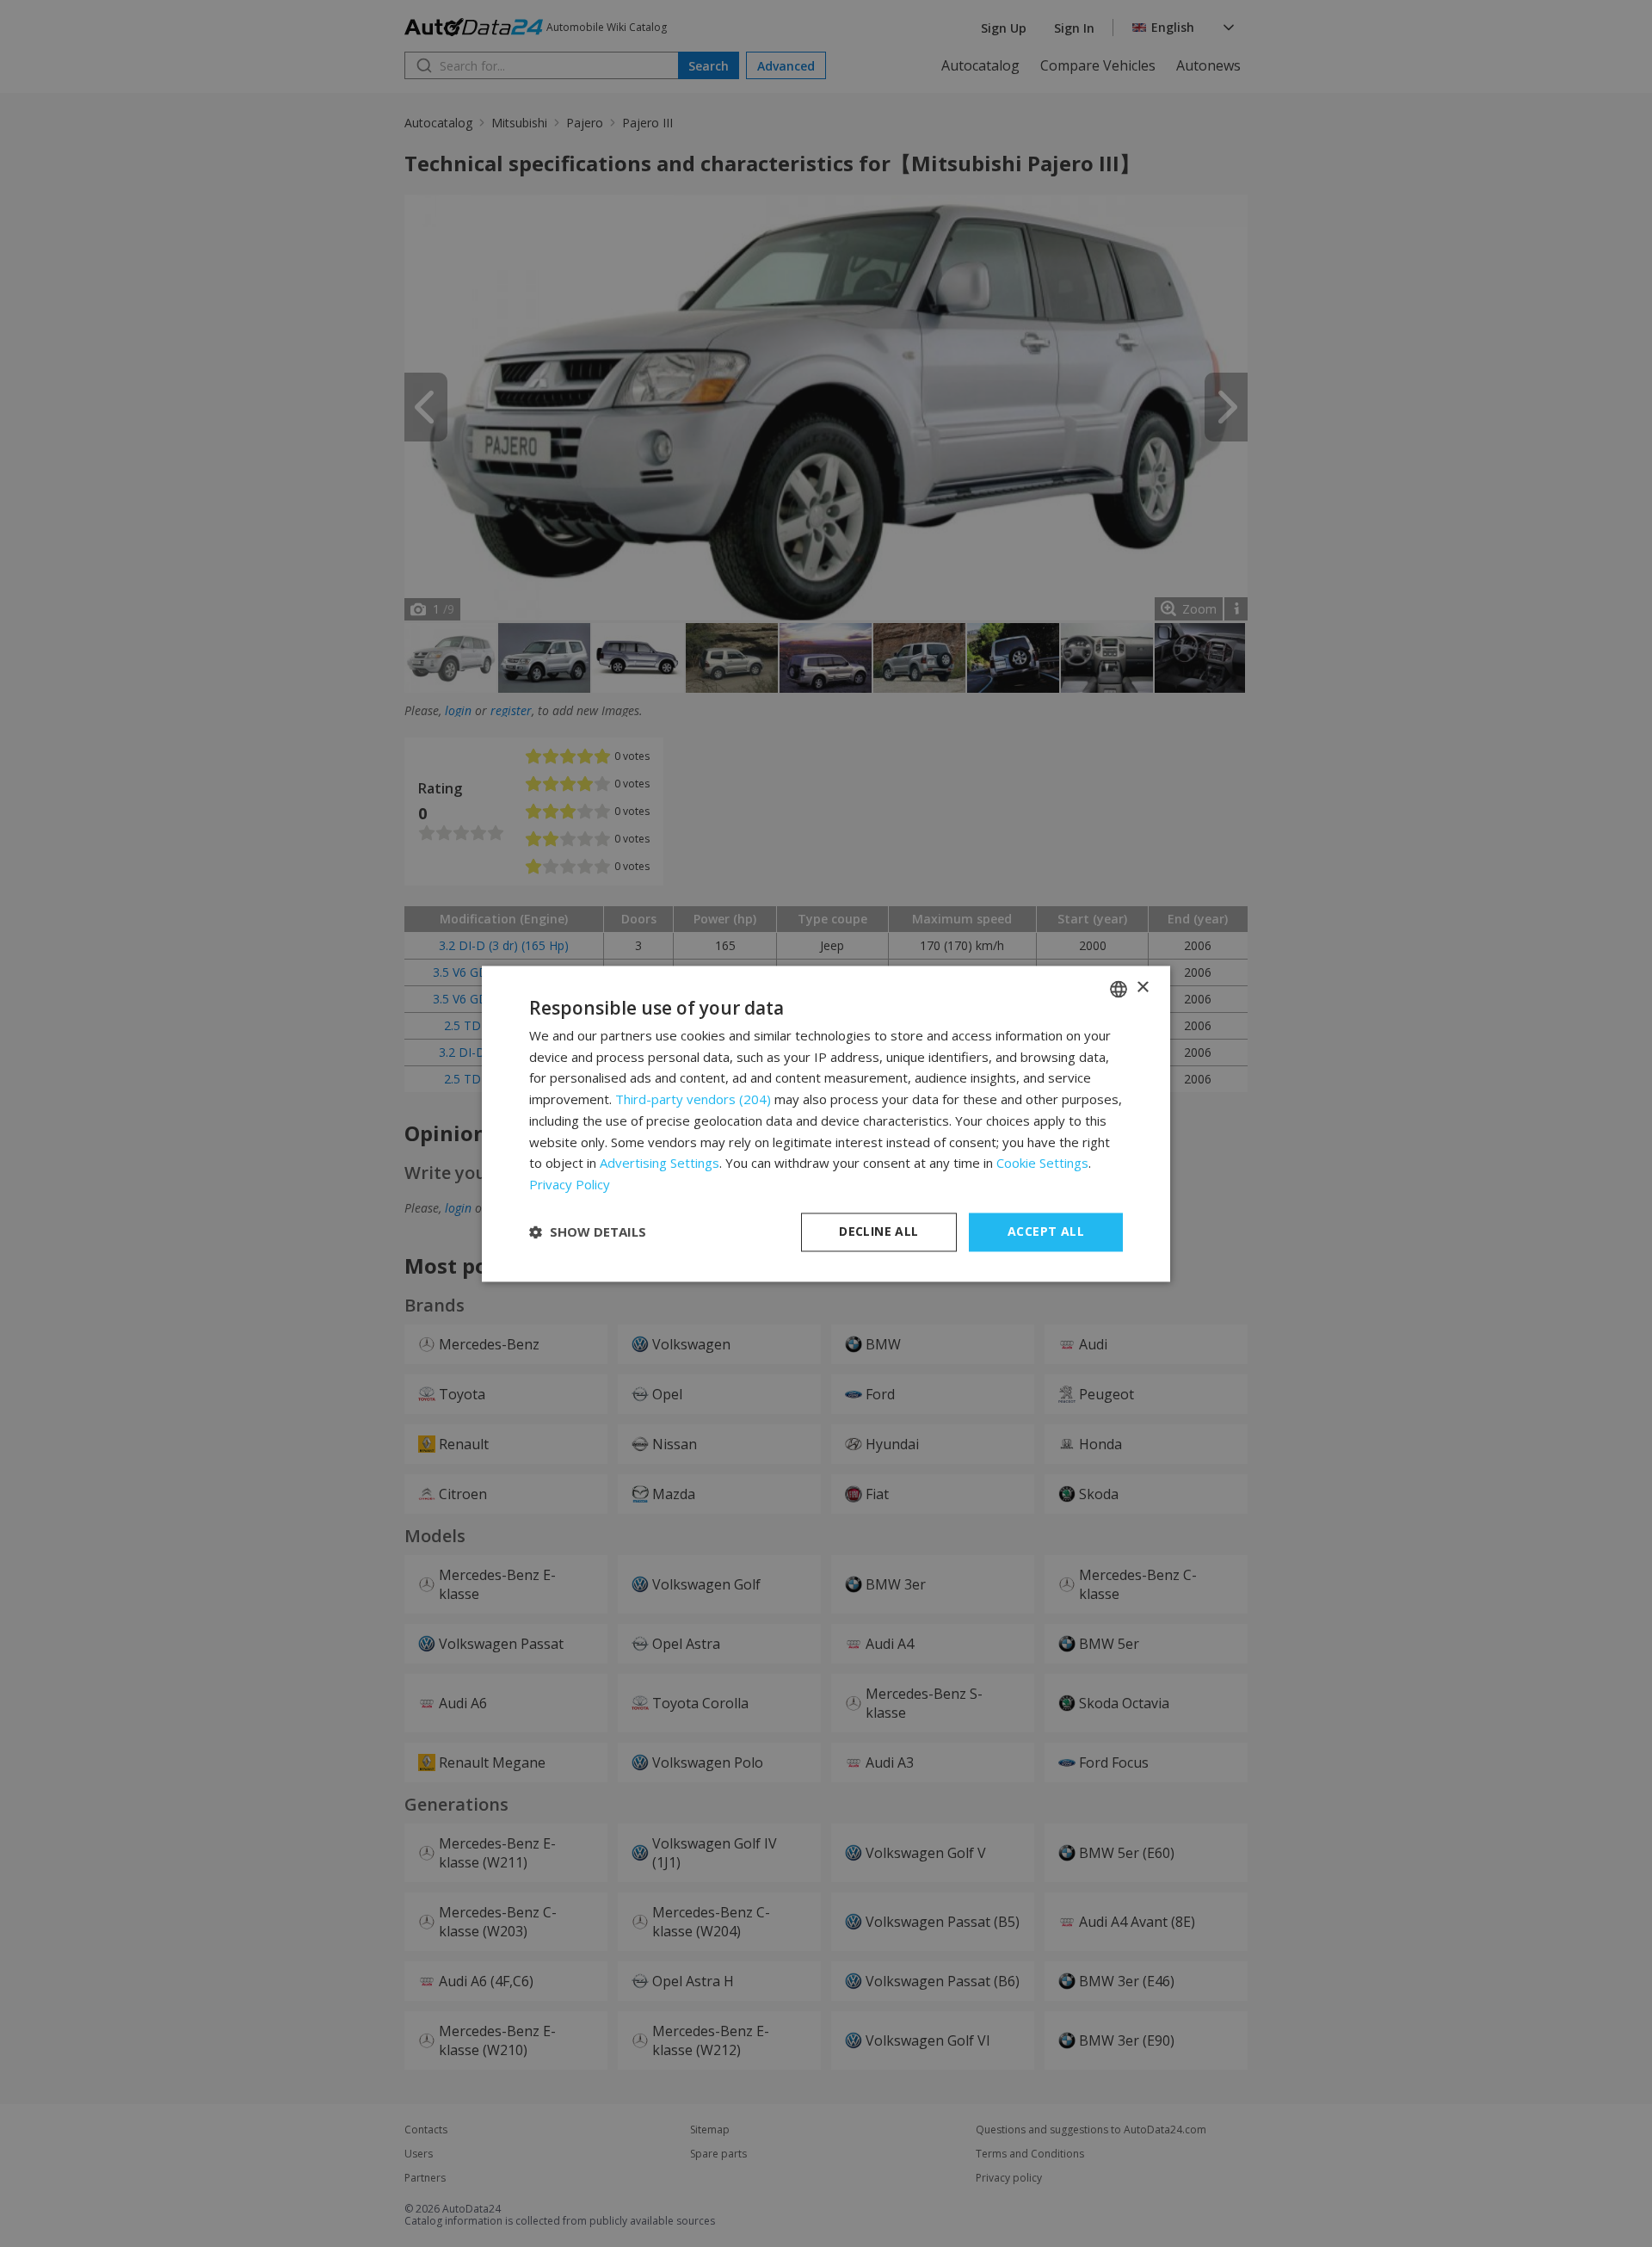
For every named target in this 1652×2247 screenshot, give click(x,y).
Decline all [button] (878, 1231)
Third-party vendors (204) (693, 1100)
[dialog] (826, 1123)
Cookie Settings (1042, 1164)
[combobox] (1119, 989)
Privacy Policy (570, 1185)
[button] (588, 1232)
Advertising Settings (660, 1164)
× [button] (1142, 988)
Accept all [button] (1046, 1231)
